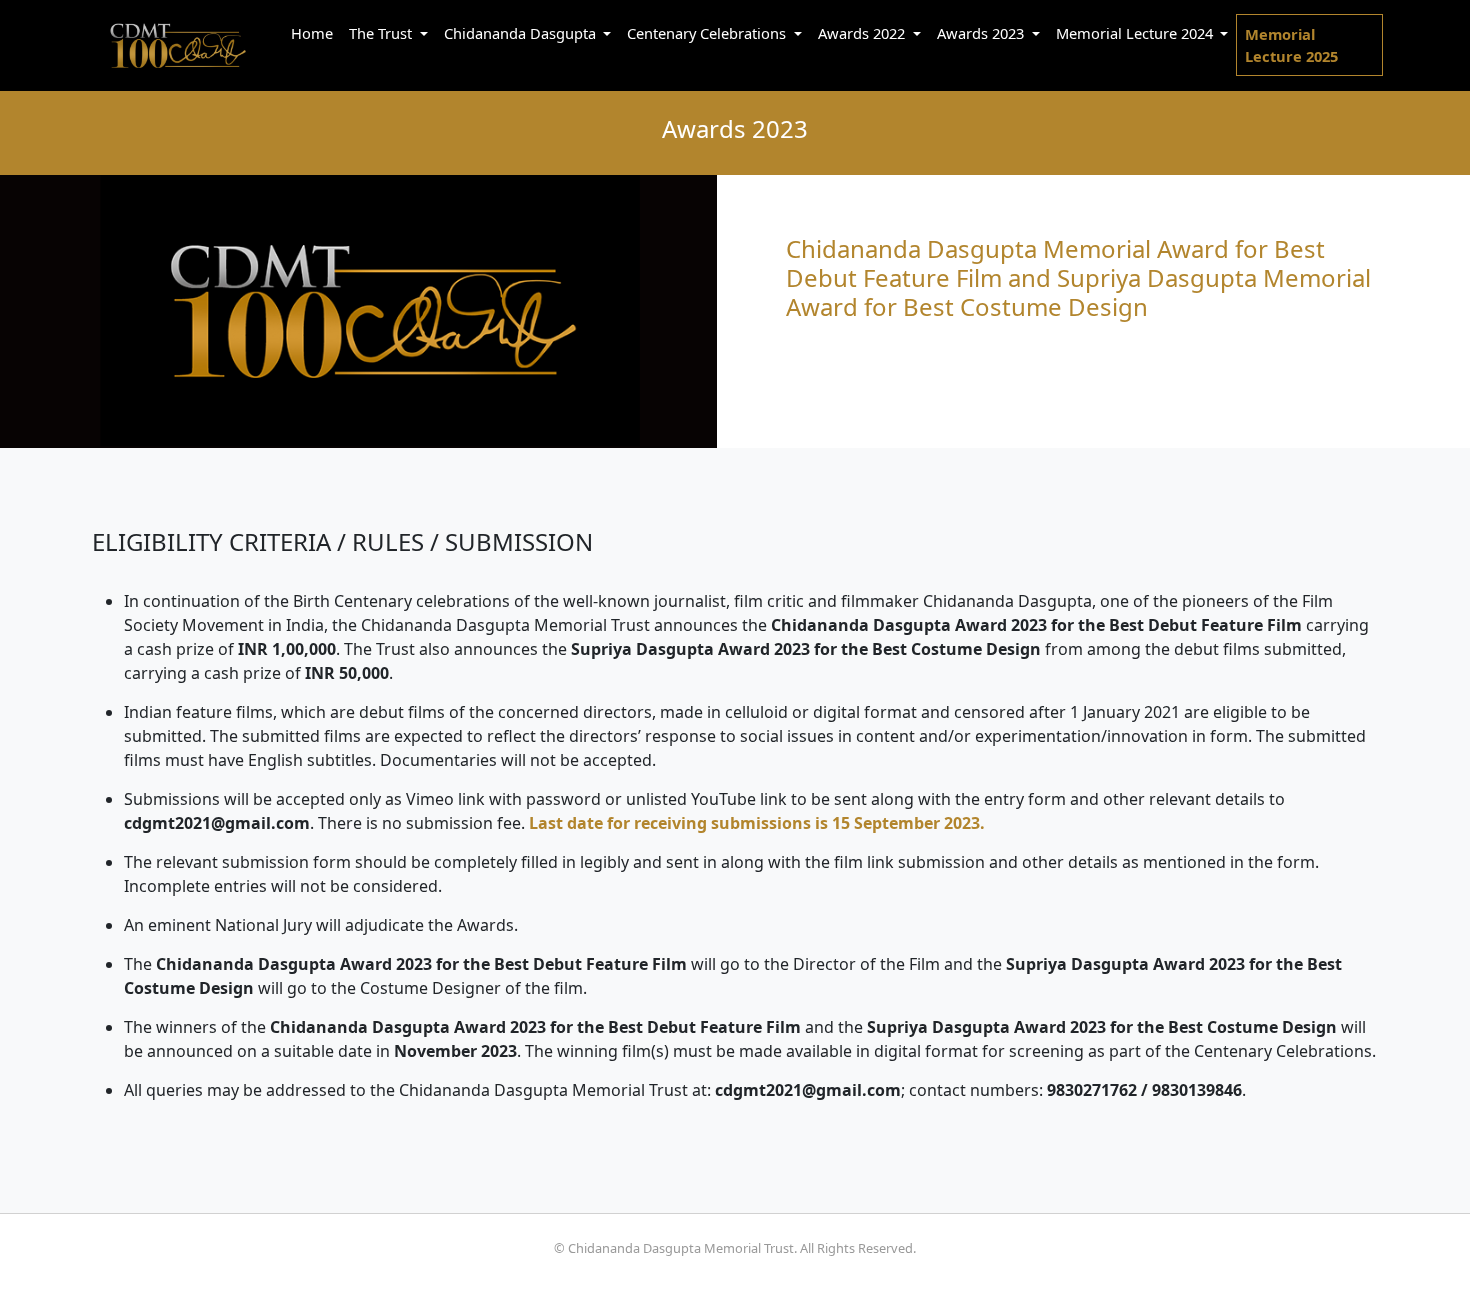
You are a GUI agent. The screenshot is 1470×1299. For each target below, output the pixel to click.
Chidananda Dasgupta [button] (522, 33)
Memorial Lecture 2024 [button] (1136, 33)
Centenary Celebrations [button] (708, 33)
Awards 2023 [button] (982, 33)
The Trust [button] (382, 33)
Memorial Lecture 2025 (1291, 45)
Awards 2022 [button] (863, 33)
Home (312, 33)
